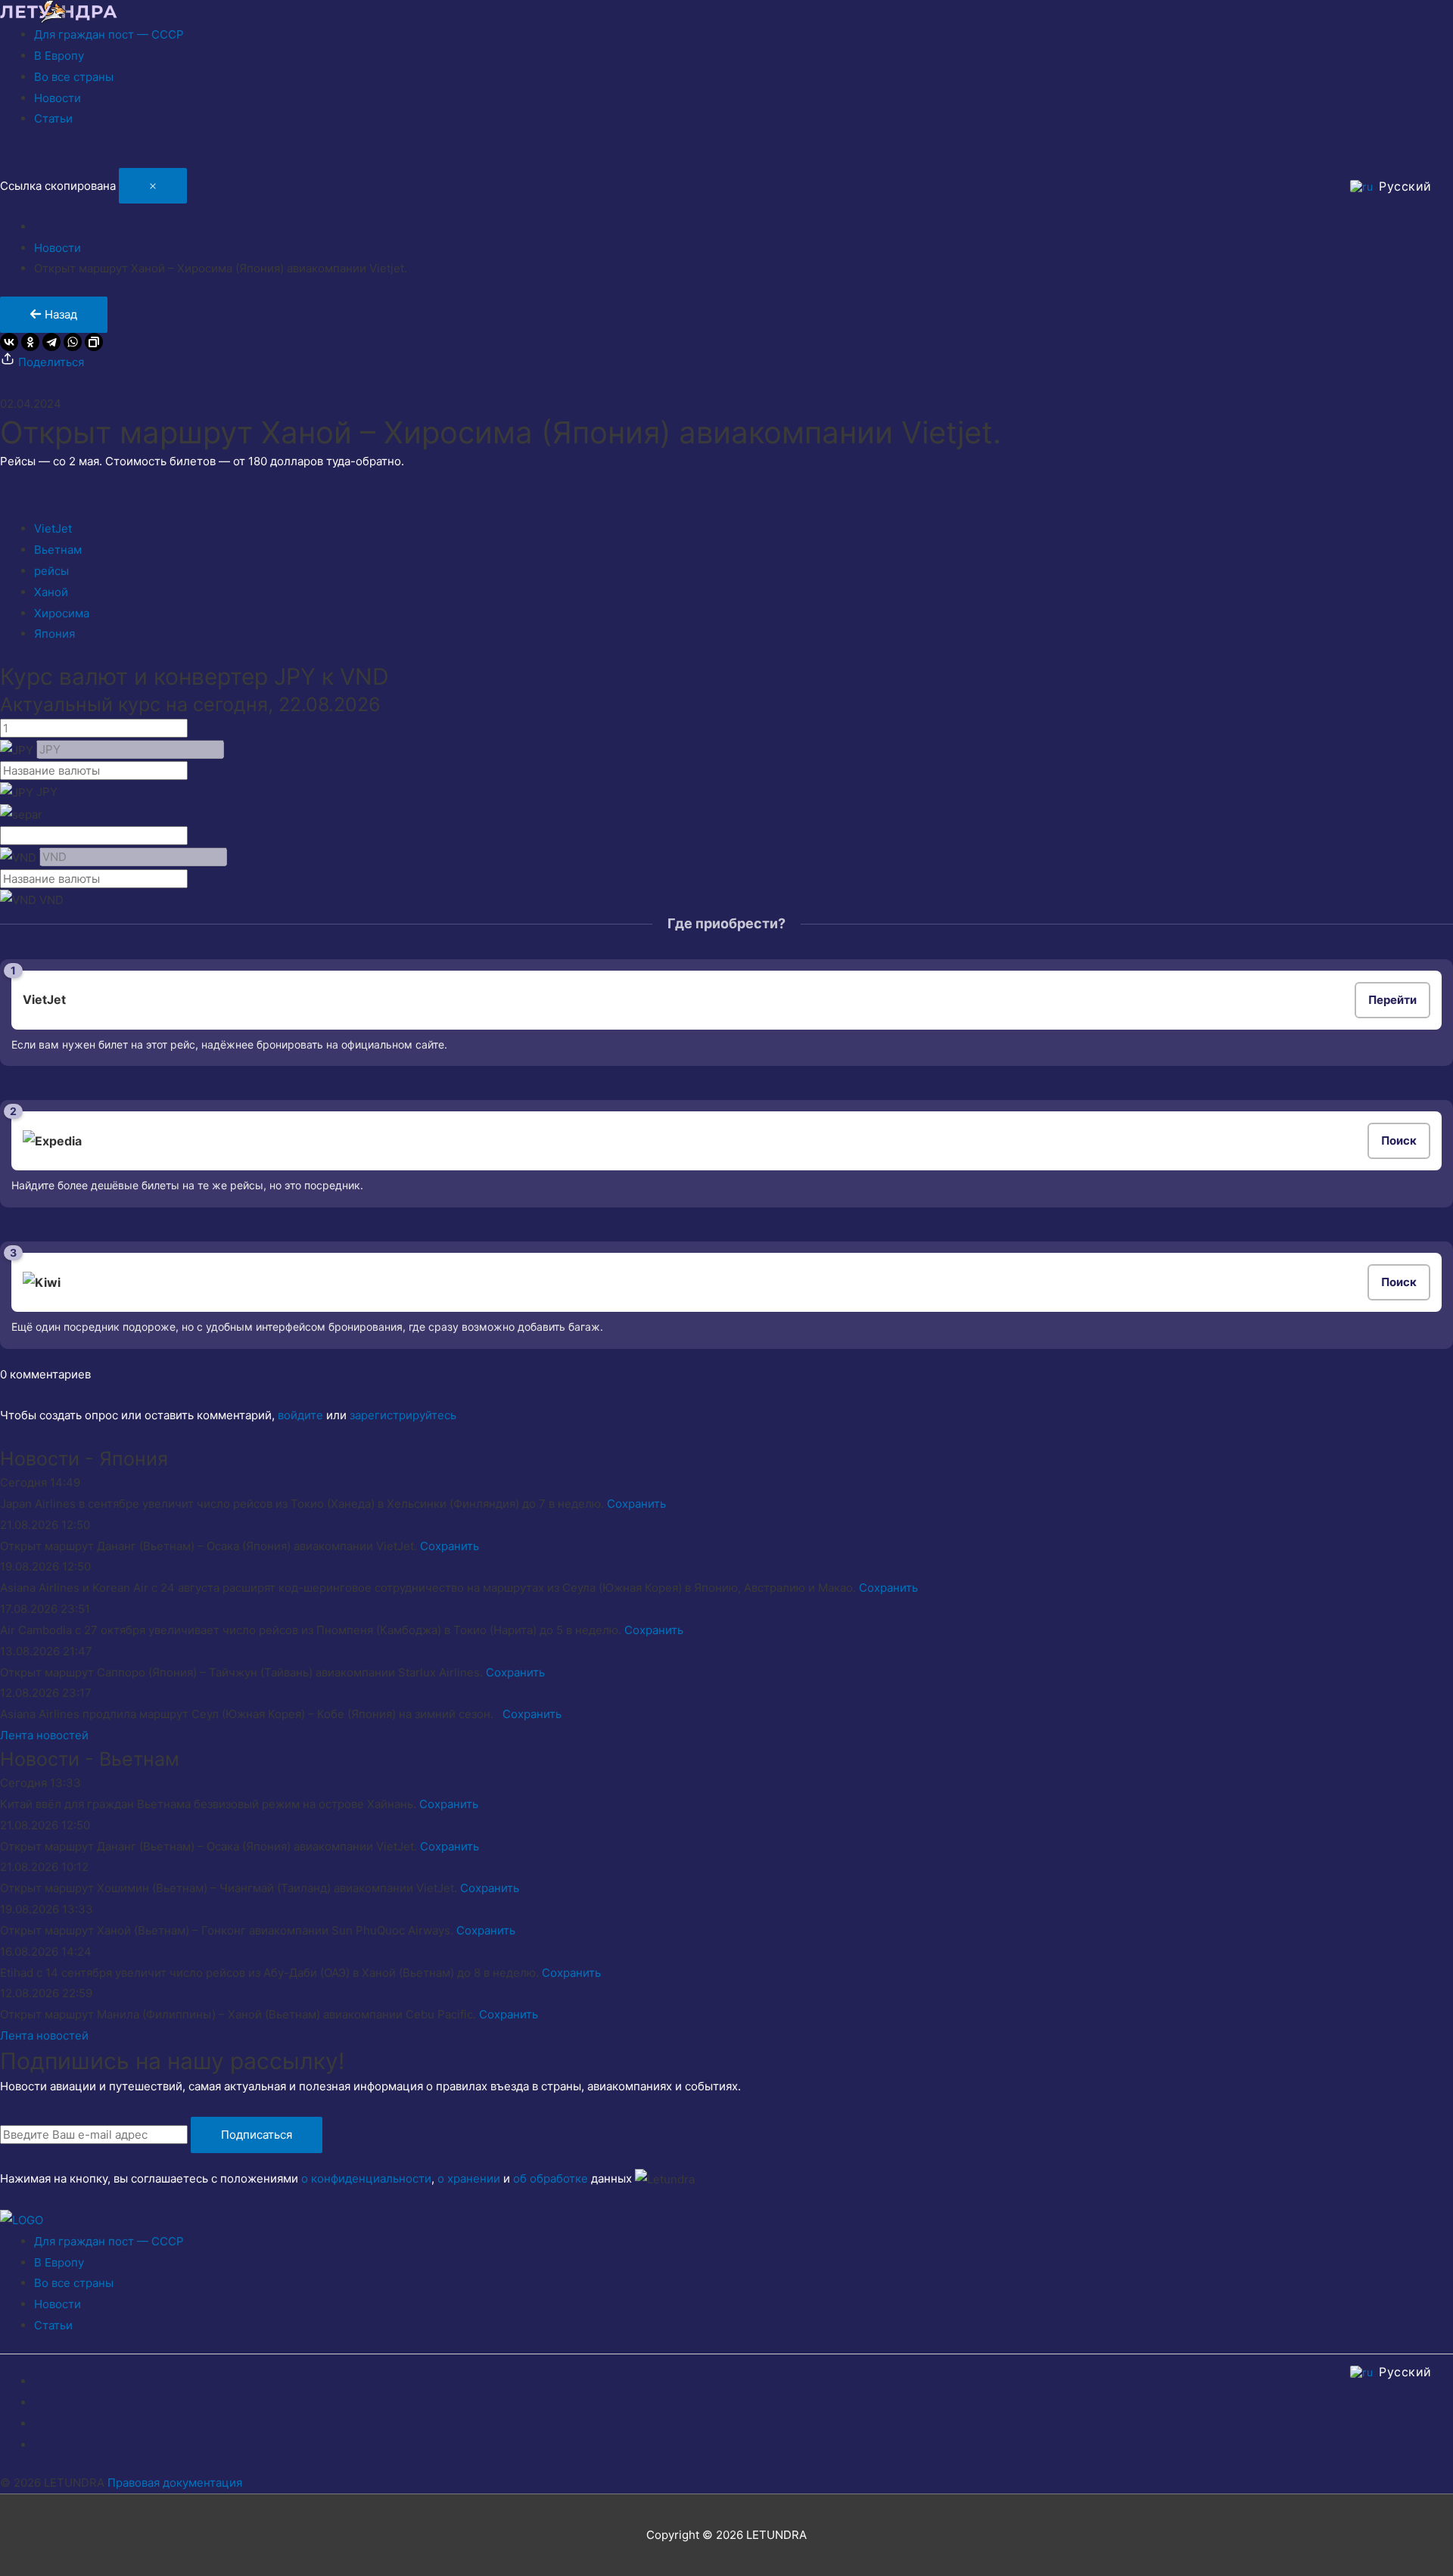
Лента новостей (44, 1735)
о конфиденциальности (366, 2178)
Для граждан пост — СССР (109, 34)
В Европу (59, 56)
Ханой (51, 592)
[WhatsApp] (73, 342)
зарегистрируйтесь (403, 1415)
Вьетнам (58, 550)
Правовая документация (175, 2483)
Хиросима (62, 613)
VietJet (53, 528)
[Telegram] (51, 342)
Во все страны (74, 77)
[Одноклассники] (30, 342)
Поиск (1399, 1140)
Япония (54, 634)
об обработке (551, 2178)
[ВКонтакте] (9, 342)
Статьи (53, 118)
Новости (58, 98)
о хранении (469, 2178)
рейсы (51, 571)
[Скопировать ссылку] (94, 342)
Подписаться (257, 2135)
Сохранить (636, 1504)
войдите (300, 1415)
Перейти (1392, 1000)
